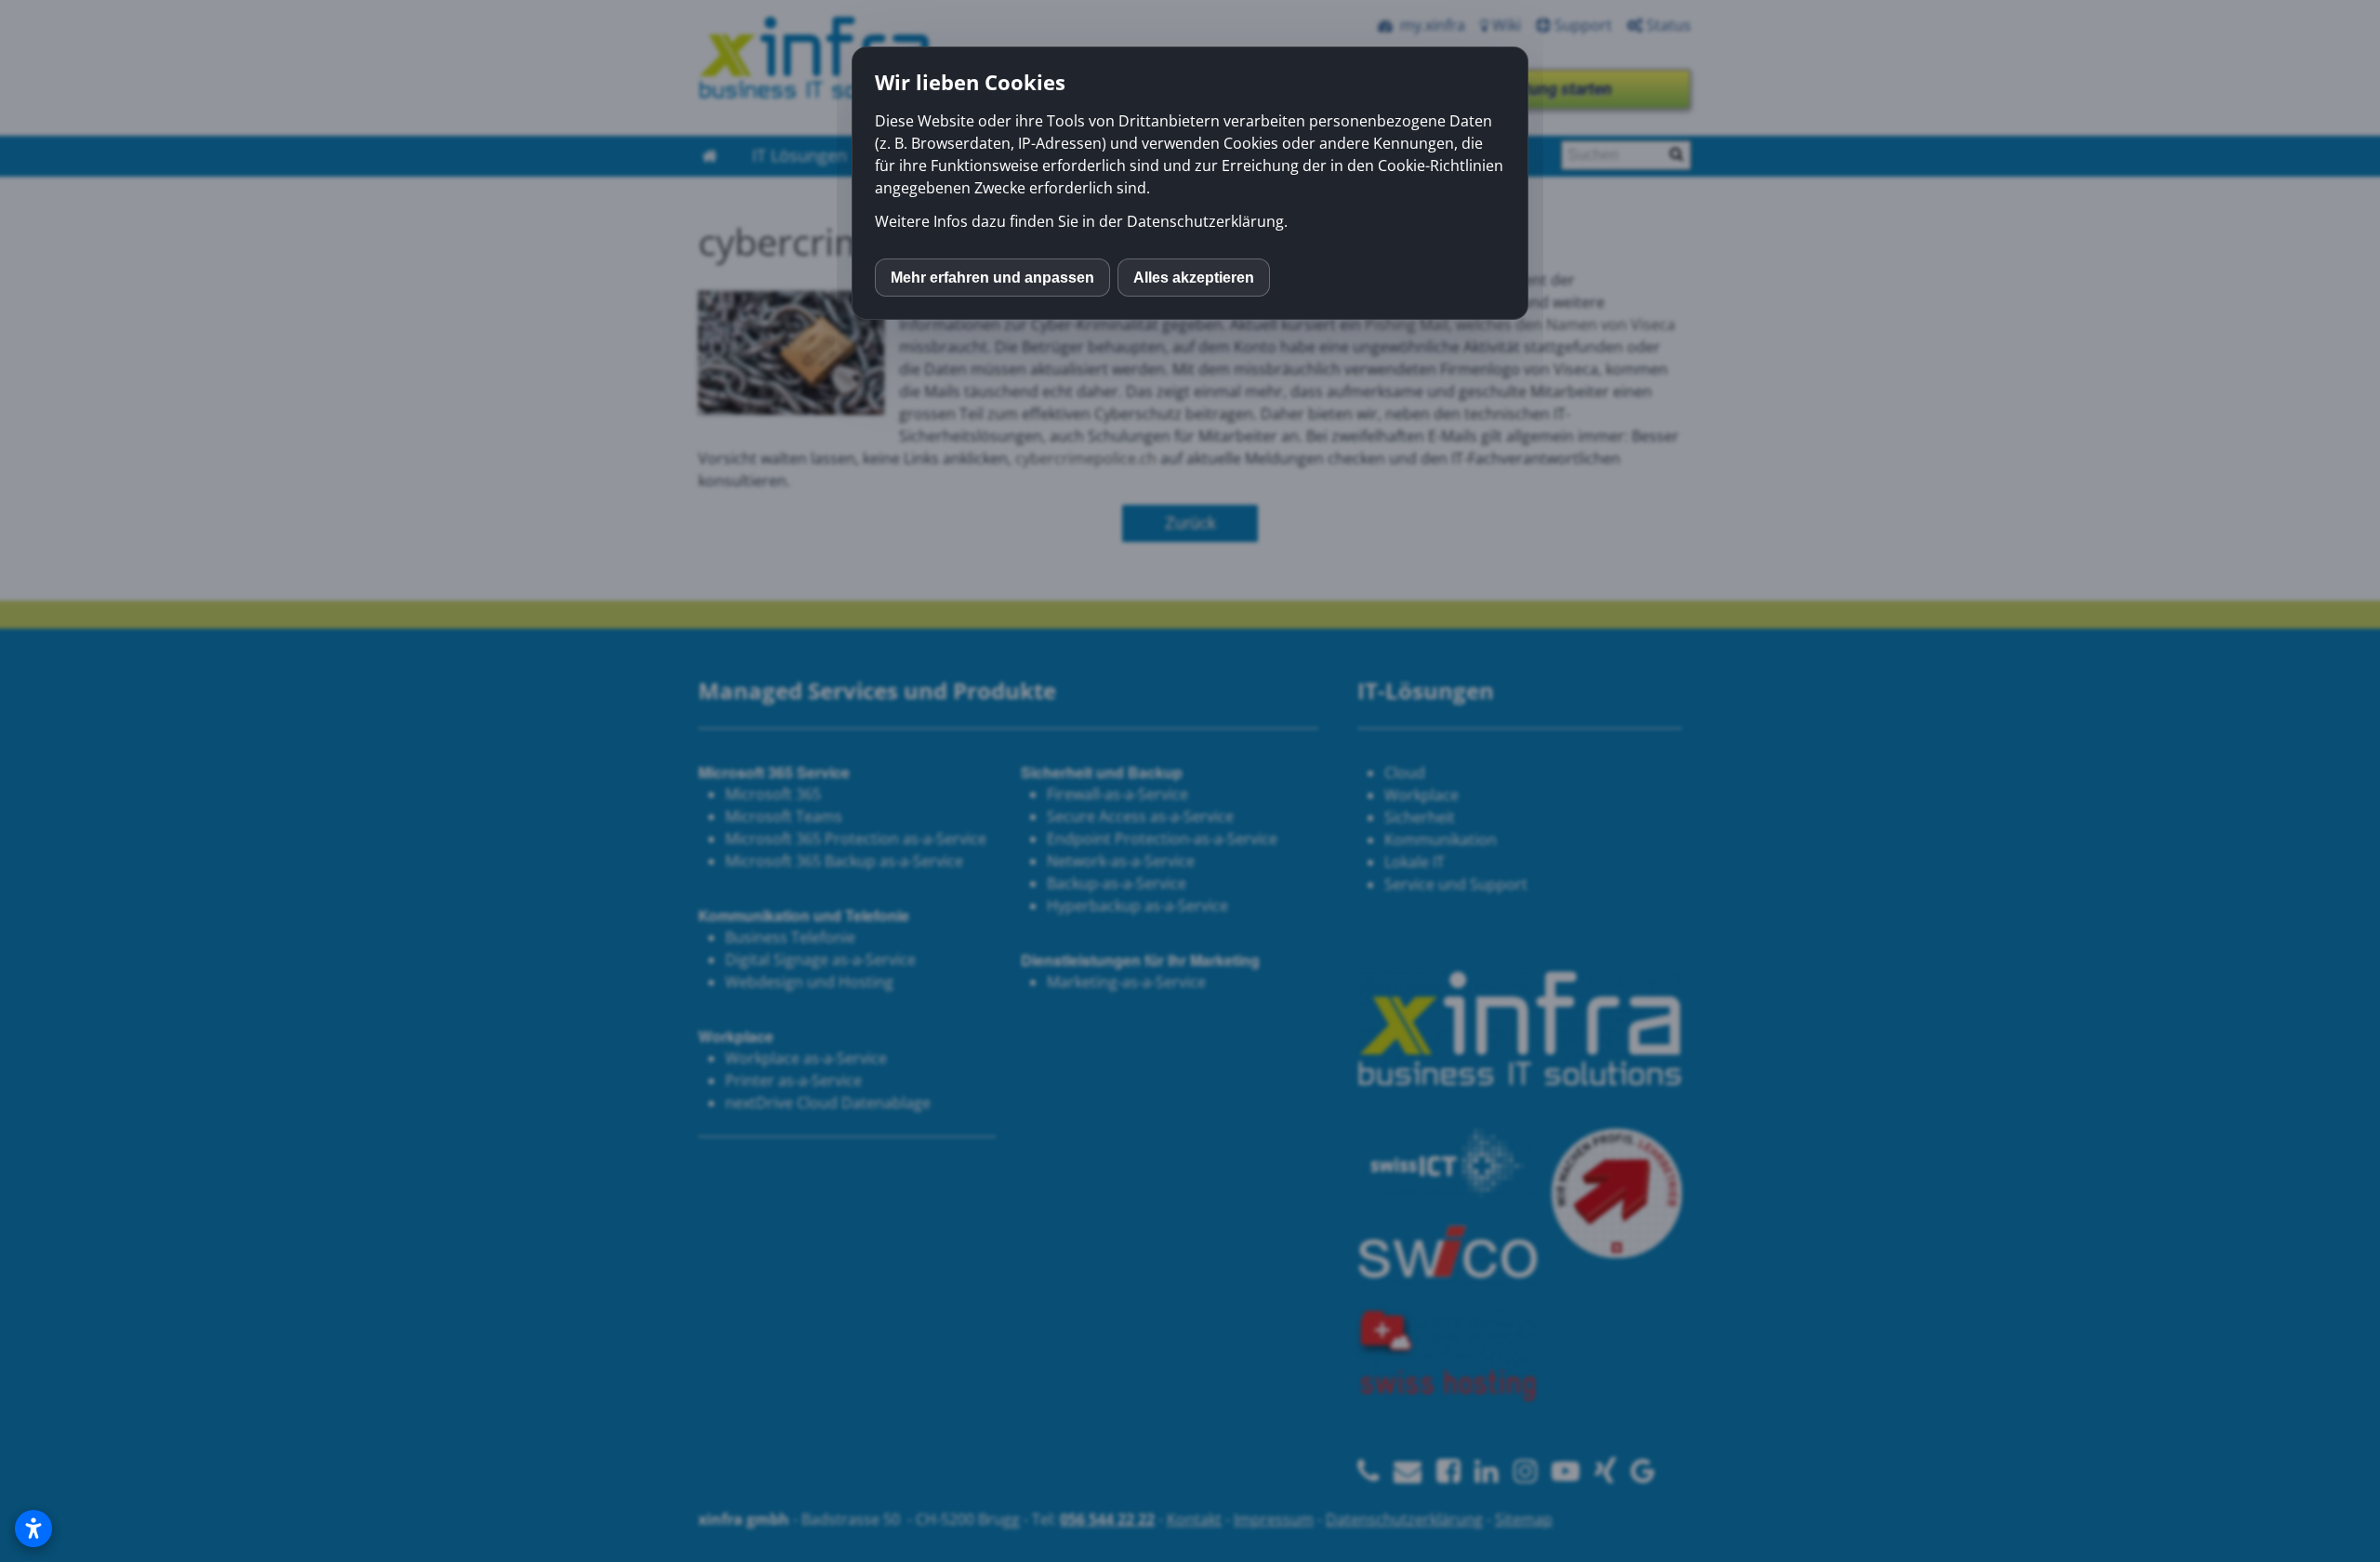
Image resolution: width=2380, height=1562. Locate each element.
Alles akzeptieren (1194, 278)
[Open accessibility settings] (33, 1529)
